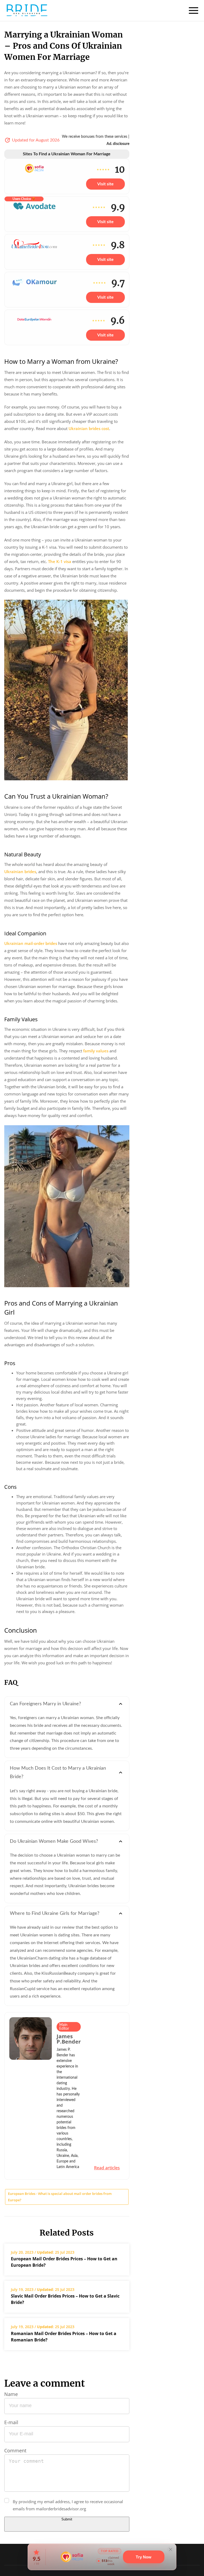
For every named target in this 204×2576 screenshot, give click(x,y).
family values (96, 1051)
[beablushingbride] (27, 10)
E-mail (11, 2422)
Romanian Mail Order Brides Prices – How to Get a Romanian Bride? (64, 2337)
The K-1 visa (60, 561)
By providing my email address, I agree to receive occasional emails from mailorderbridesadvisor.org (68, 2505)
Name (11, 2394)
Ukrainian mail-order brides (31, 943)
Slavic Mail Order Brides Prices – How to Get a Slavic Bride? (65, 2299)
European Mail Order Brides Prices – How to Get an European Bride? (64, 2262)
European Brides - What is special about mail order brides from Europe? (60, 2197)
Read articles (107, 2168)
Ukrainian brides (20, 872)
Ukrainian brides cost (89, 428)
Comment (15, 2450)
